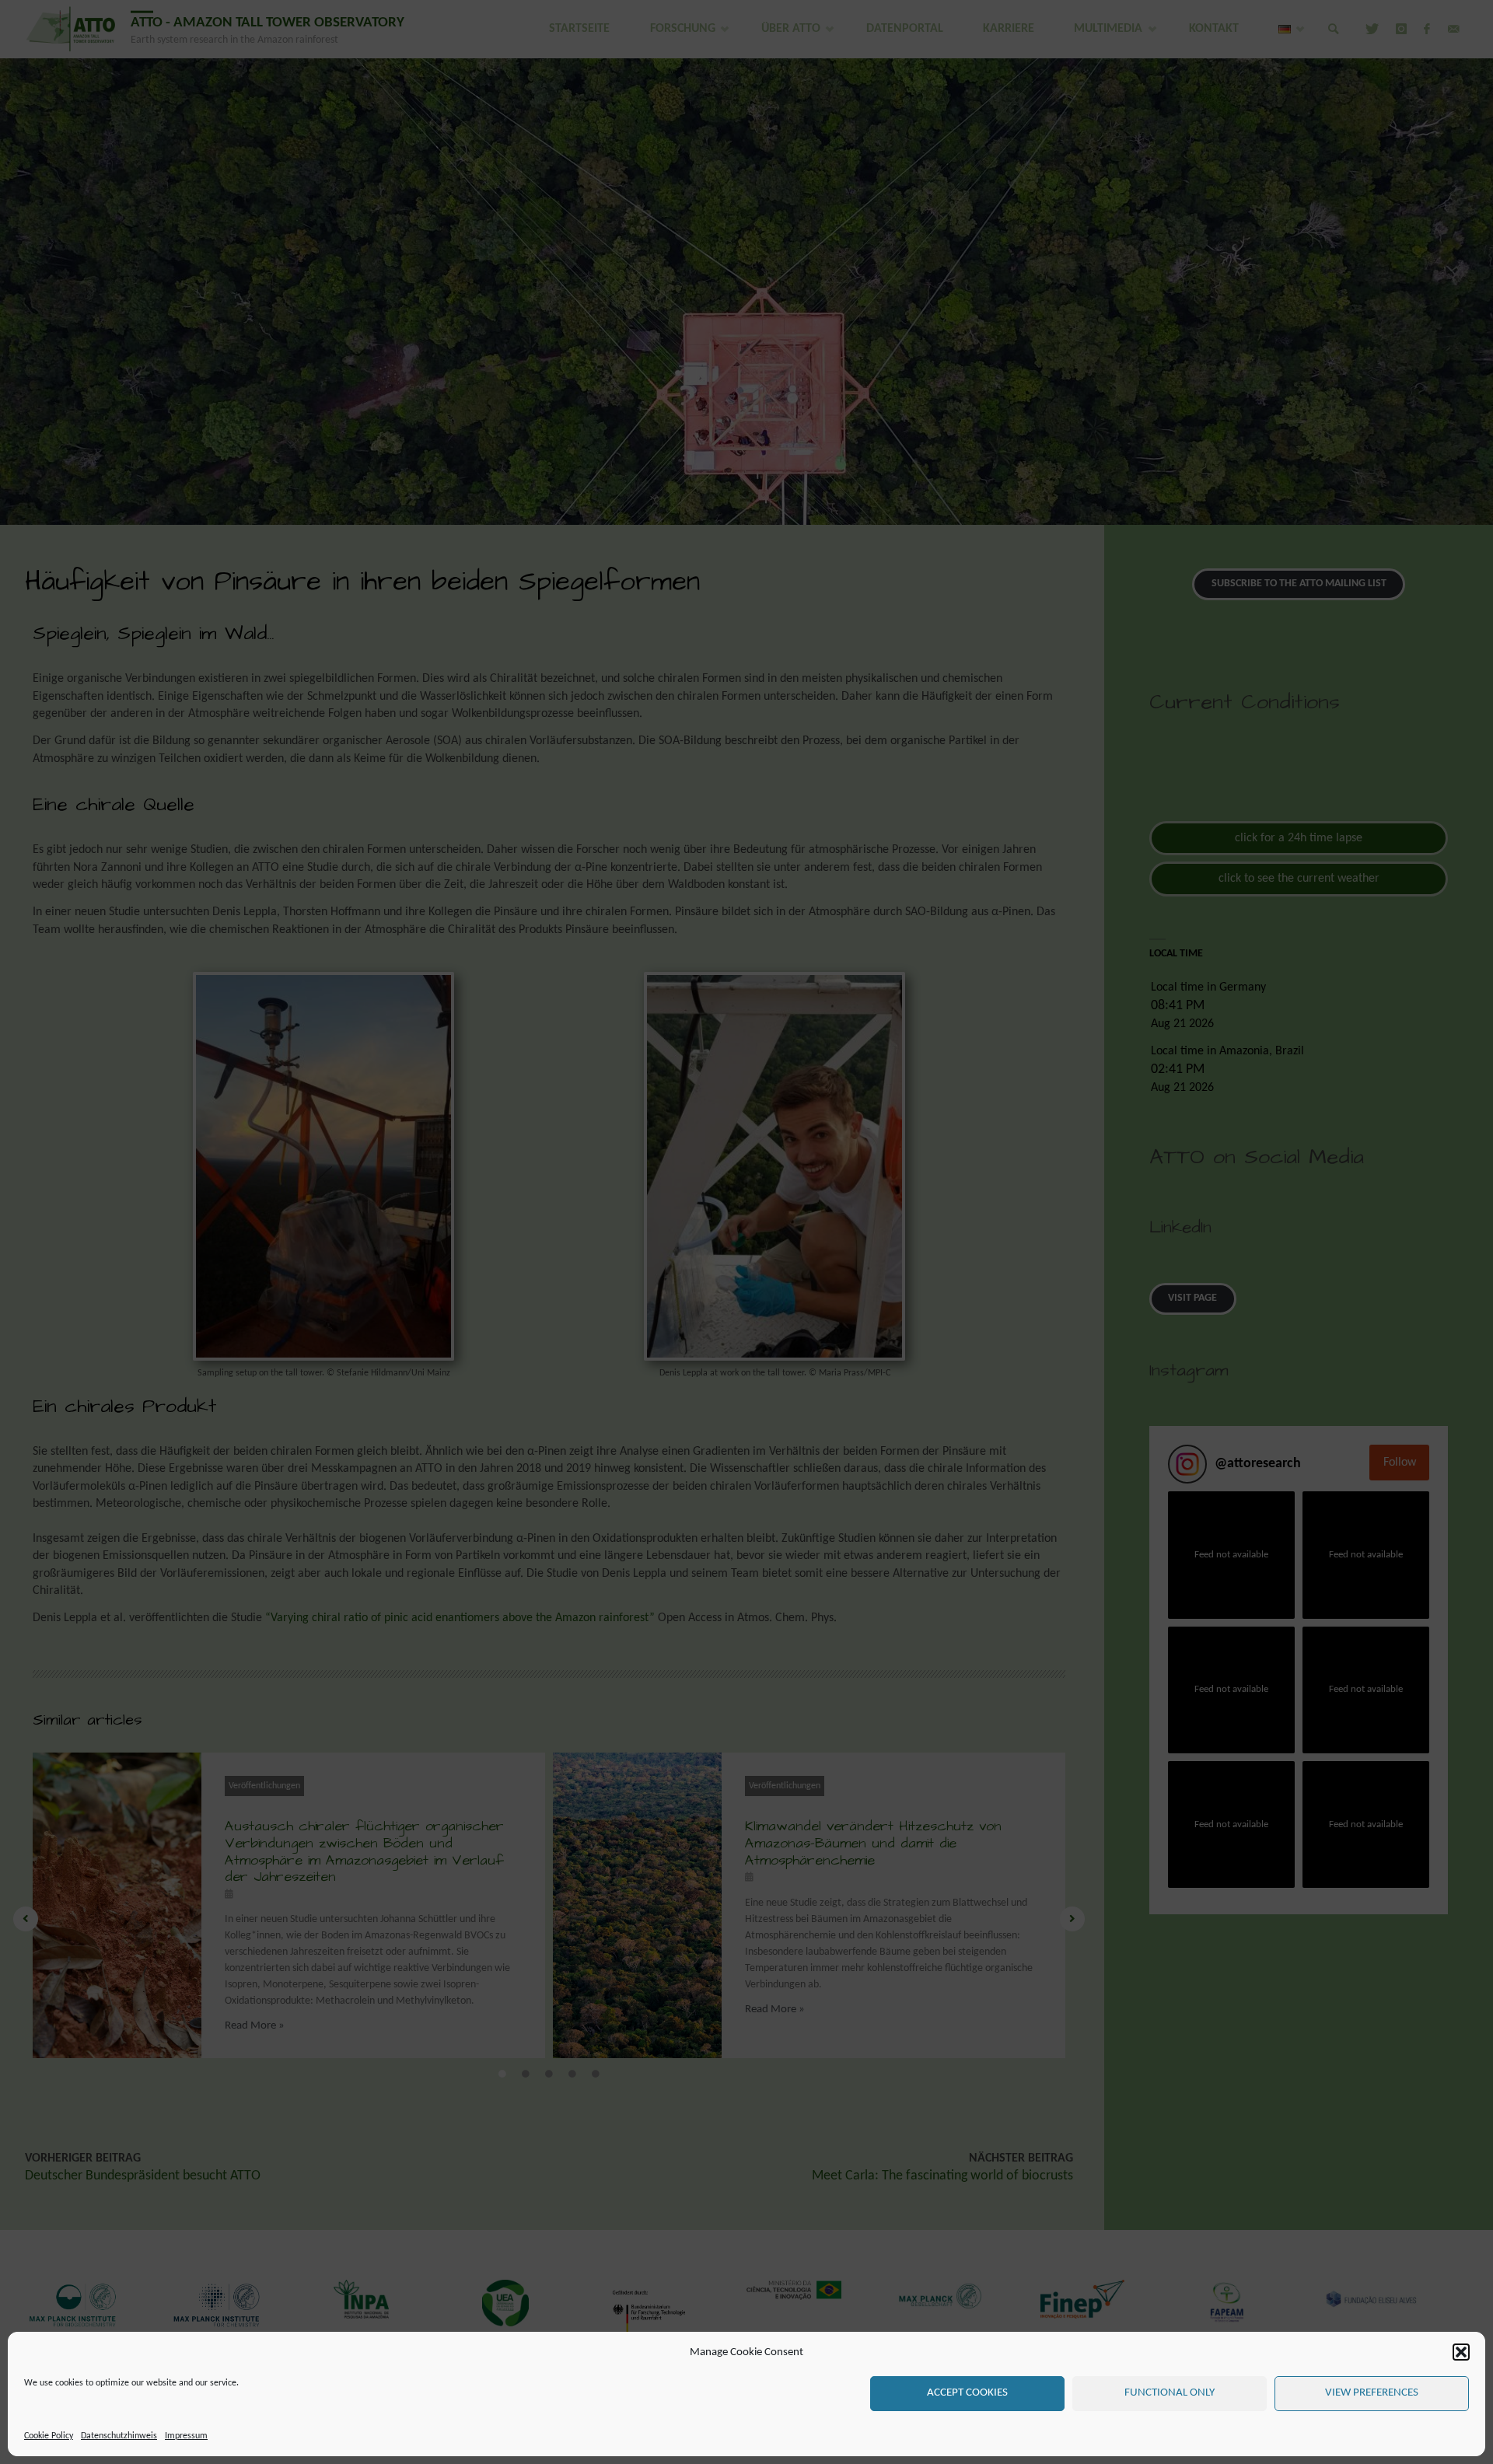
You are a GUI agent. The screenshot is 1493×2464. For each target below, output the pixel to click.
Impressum (186, 2436)
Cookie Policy (49, 2436)
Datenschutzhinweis (119, 2436)
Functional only (1170, 2393)
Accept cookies (967, 2393)
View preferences (1372, 2393)
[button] (1461, 2352)
